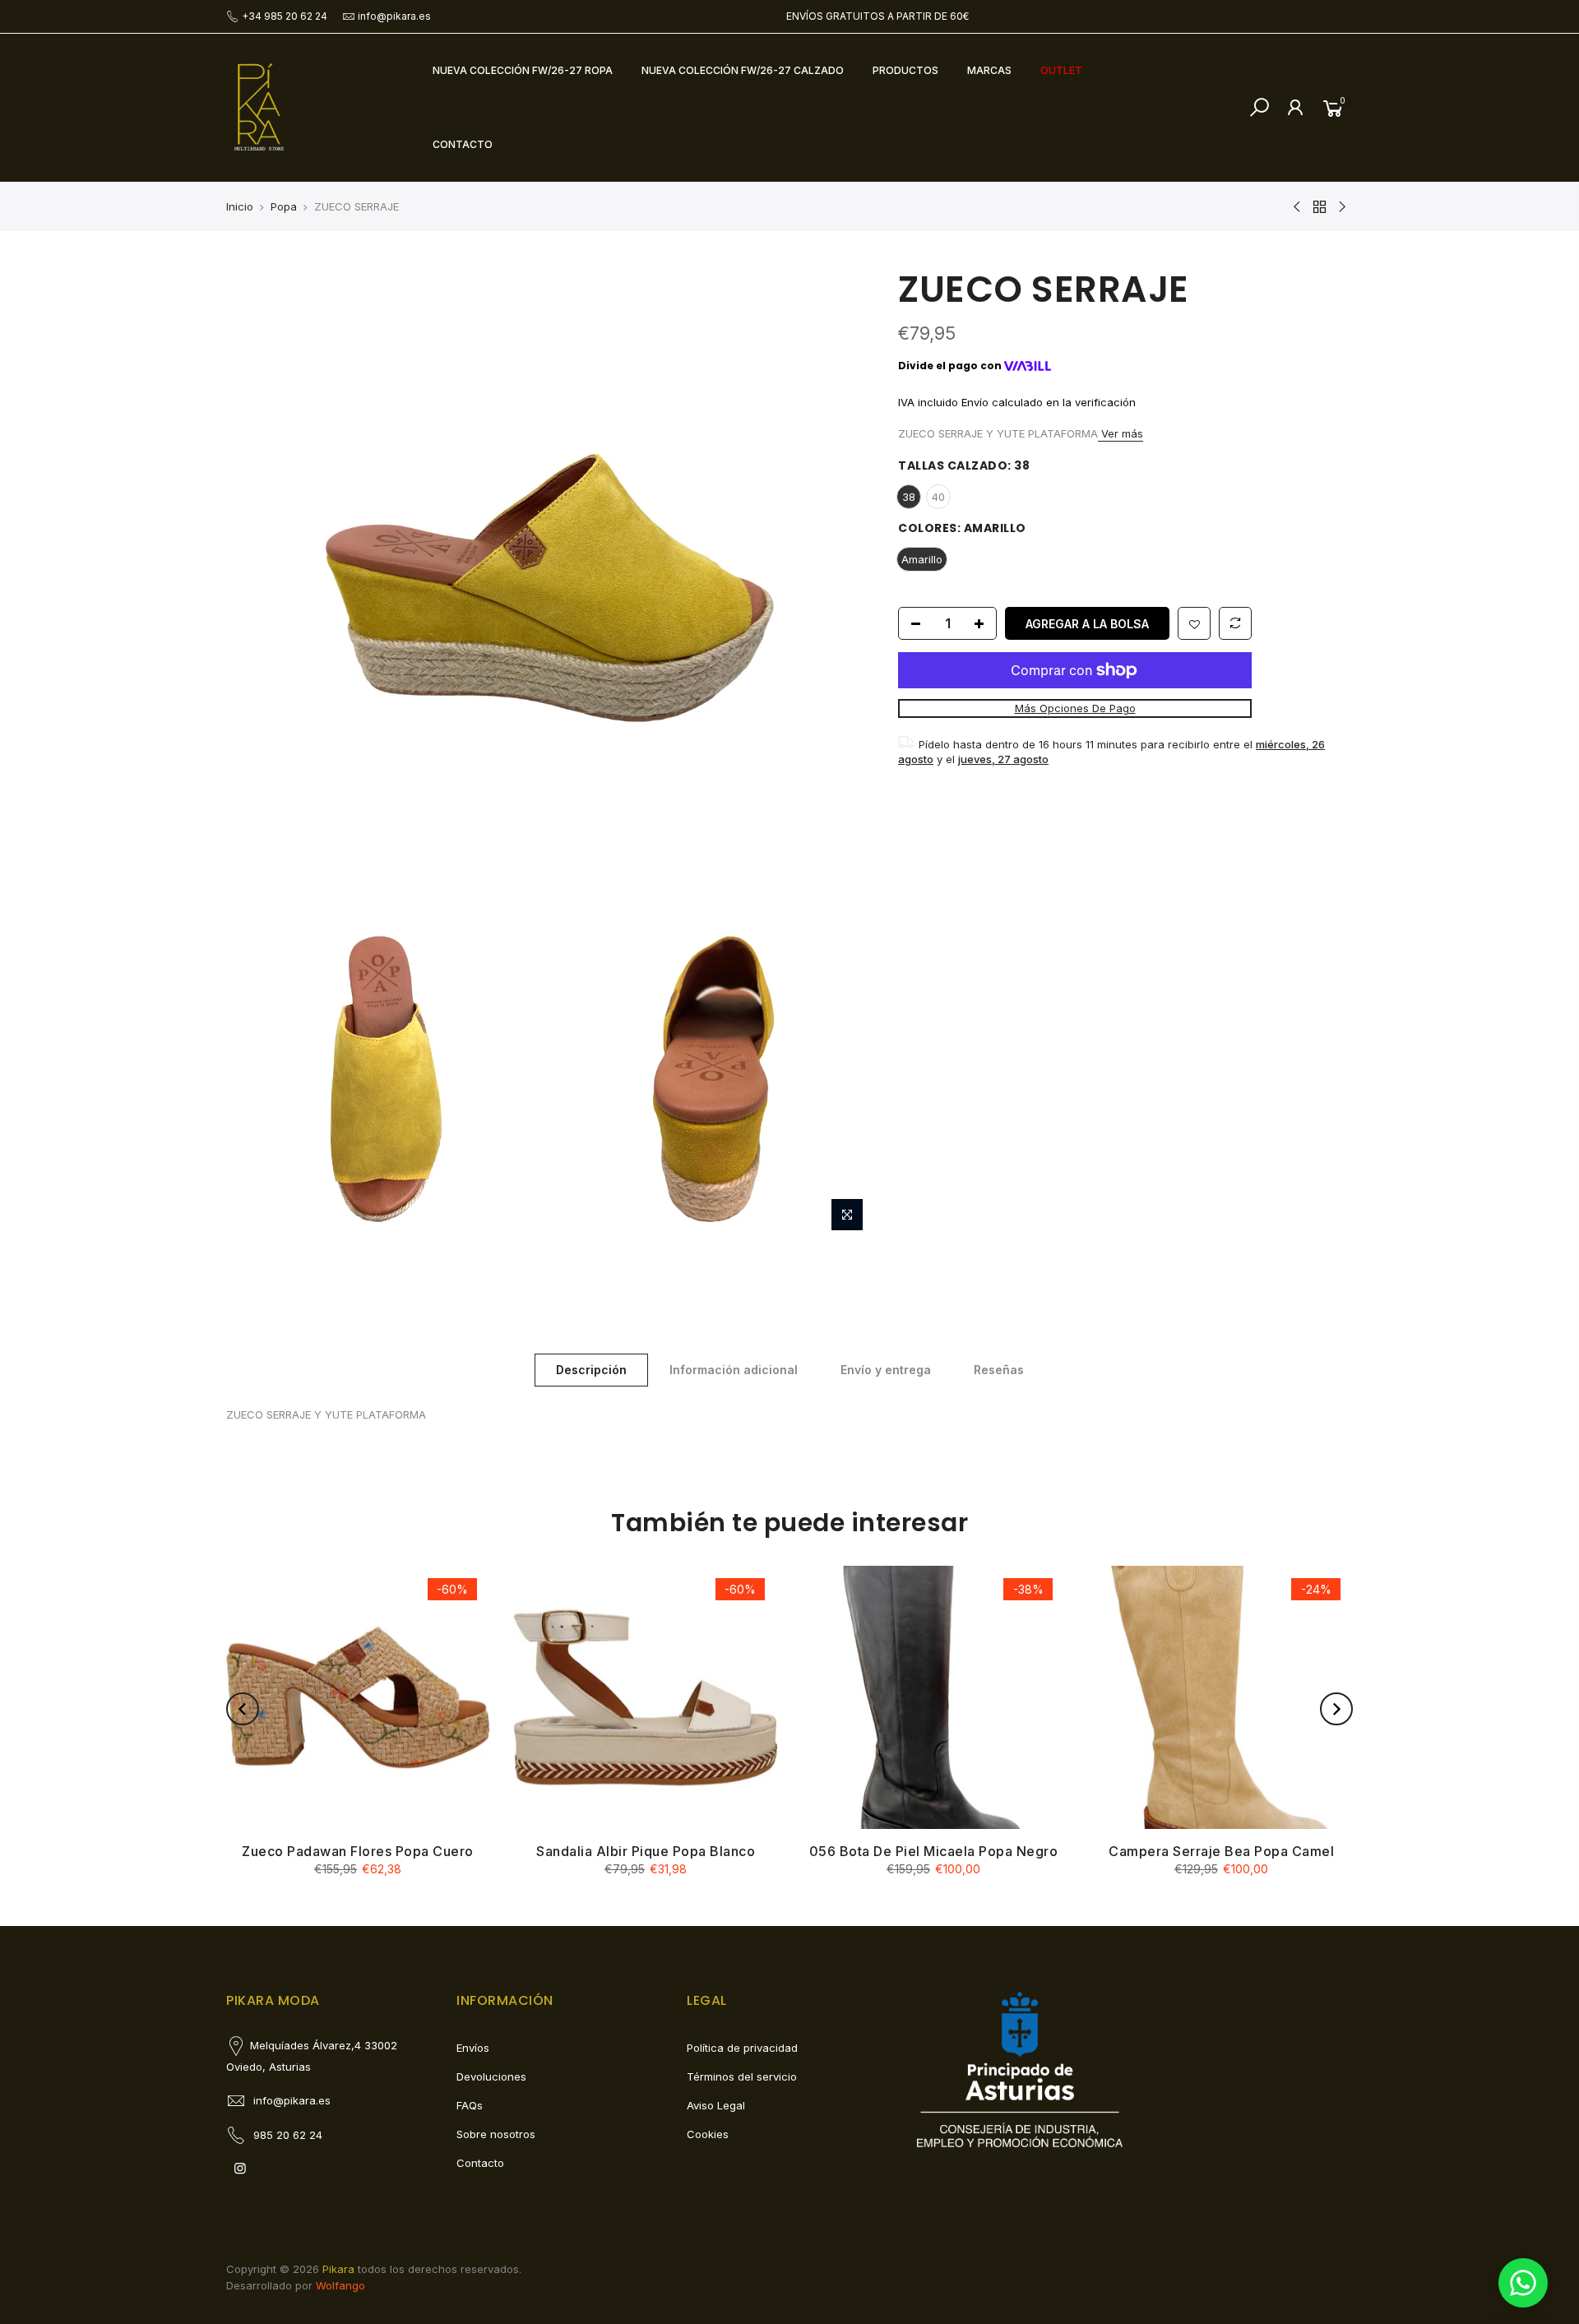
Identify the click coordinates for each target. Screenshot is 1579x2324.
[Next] (1336, 1709)
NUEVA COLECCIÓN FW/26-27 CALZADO (743, 70)
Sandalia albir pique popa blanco (646, 1851)
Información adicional (734, 1370)
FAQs (470, 2105)
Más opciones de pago (1074, 708)
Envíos (473, 2048)
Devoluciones (491, 2076)
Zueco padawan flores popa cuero (358, 1851)
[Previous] (243, 1709)
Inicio (240, 206)
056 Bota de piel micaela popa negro (934, 1851)
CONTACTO (463, 144)
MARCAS (989, 70)
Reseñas (999, 1370)
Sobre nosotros (496, 2134)
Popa (284, 206)
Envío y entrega (886, 1370)
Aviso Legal (716, 2105)
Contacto (480, 2163)
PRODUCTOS (905, 70)
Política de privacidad (742, 2048)
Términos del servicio (742, 2076)
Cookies (708, 2134)
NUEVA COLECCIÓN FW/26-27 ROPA (523, 70)
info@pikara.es (394, 16)
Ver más (1121, 433)
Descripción (591, 1370)
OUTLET (1061, 70)
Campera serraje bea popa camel (1221, 1851)
